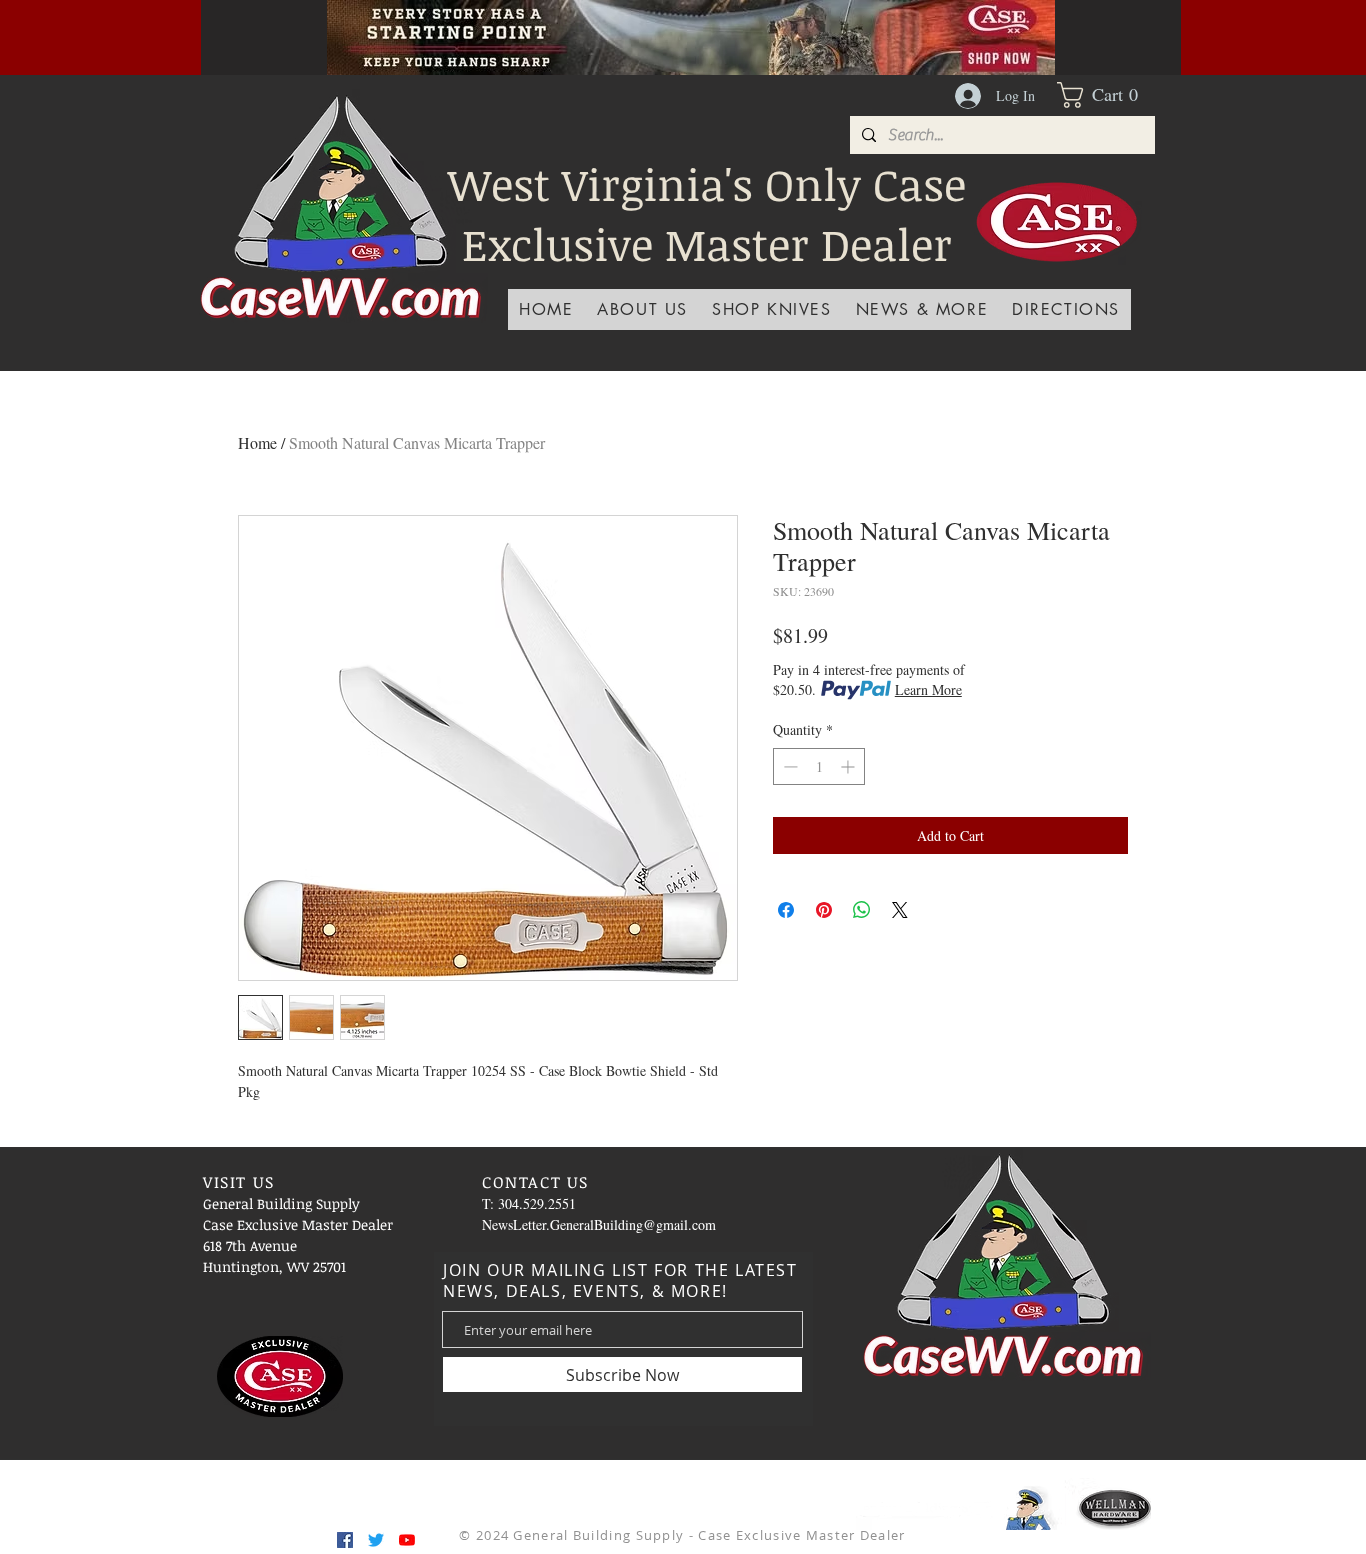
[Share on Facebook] (786, 910)
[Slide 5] (691, 30)
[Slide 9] (791, 30)
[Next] (1132, 37)
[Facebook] (345, 1540)
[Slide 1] (616, 30)
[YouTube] (407, 1540)
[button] (1106, 95)
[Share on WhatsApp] (862, 910)
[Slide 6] (716, 30)
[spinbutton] (819, 766)
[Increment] (849, 766)
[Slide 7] (741, 30)
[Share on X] (900, 910)
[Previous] (250, 37)
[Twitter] (376, 1540)
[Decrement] (788, 766)
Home (257, 442)
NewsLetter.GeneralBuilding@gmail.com (599, 1224)
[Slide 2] (666, 30)
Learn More (928, 689)
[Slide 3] (641, 30)
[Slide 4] (591, 30)
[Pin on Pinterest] (824, 910)
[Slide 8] (766, 30)
